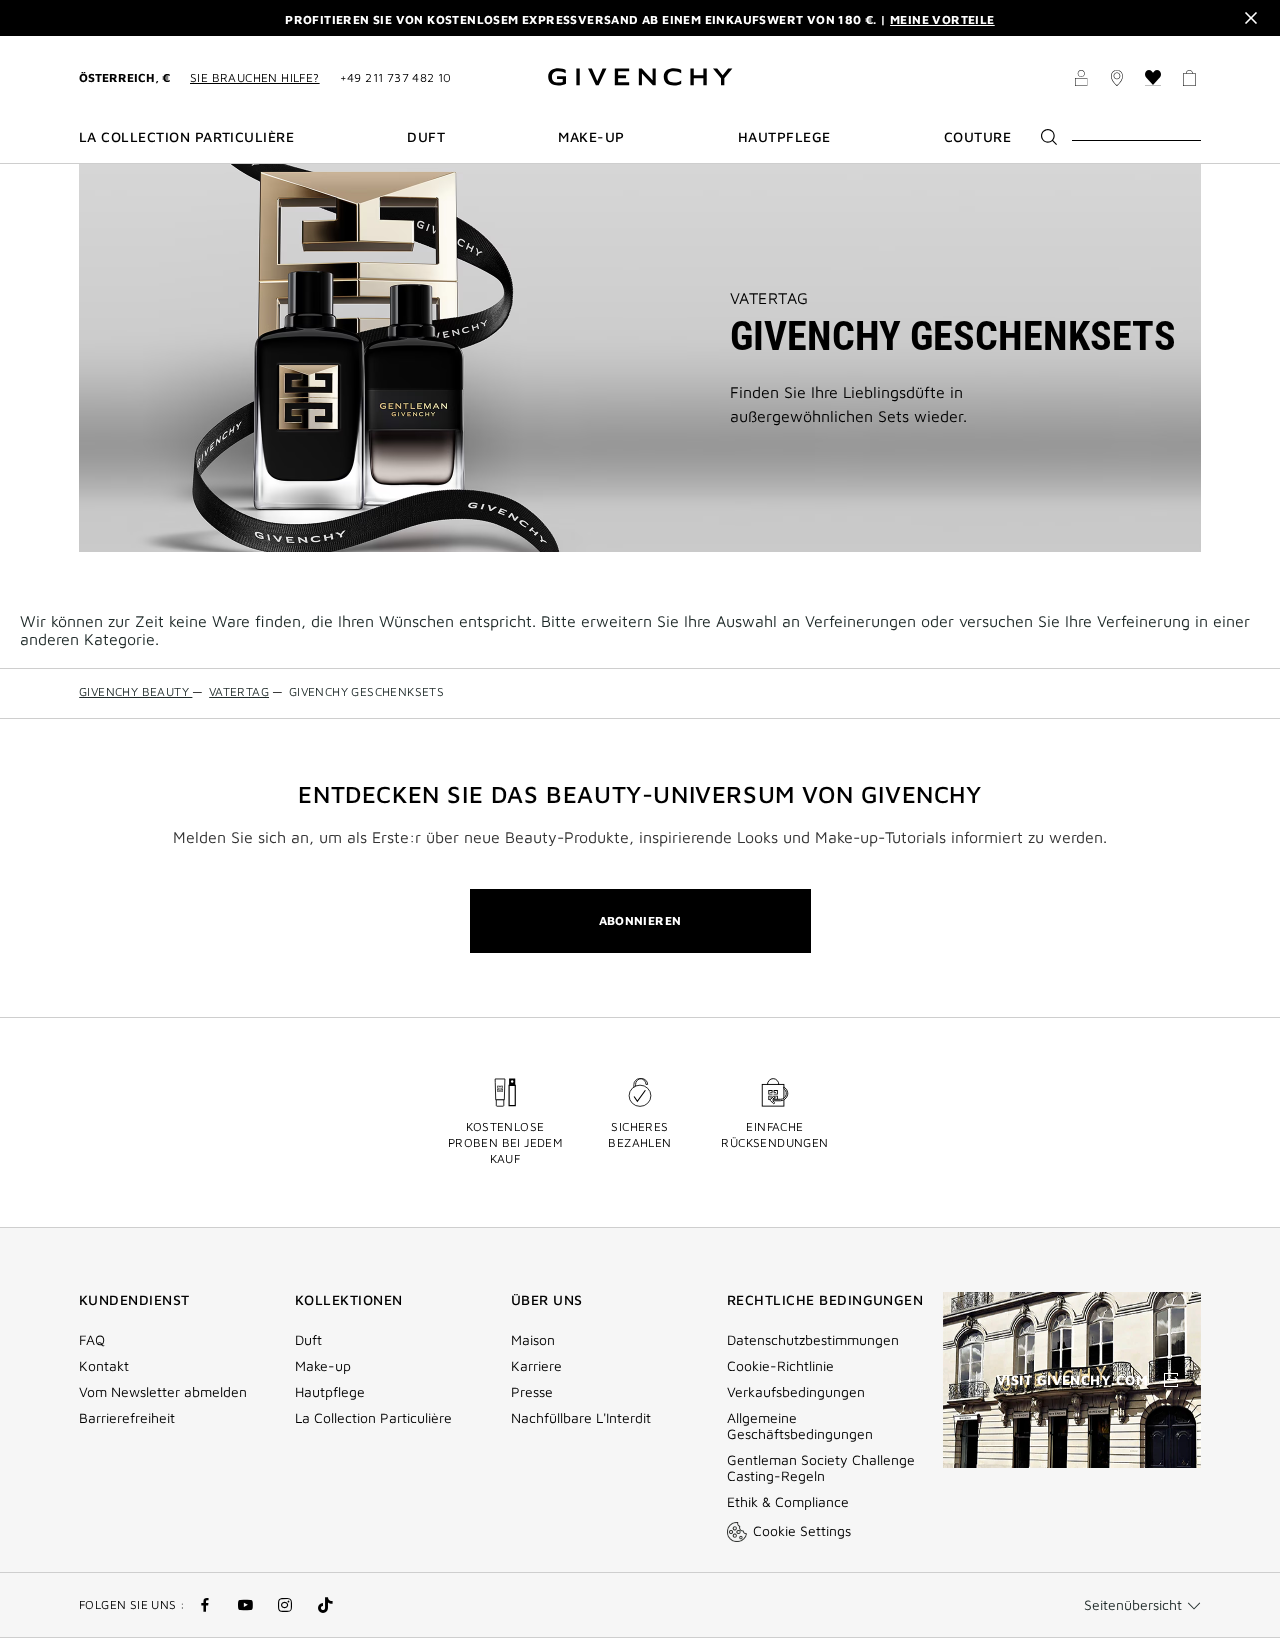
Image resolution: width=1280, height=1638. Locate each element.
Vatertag (769, 298)
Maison (533, 1340)
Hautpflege (330, 1392)
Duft (308, 1340)
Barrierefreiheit (127, 1418)
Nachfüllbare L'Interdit (581, 1418)
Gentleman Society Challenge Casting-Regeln (821, 1468)
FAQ (92, 1340)
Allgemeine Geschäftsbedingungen (800, 1426)
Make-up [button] (591, 137)
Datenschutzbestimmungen (813, 1340)
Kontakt (104, 1366)
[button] (1081, 81)
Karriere (536, 1366)
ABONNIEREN (640, 920)
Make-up (323, 1366)
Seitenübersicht (1133, 1604)
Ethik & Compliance (788, 1502)
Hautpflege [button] (784, 137)
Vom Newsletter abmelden (163, 1392)
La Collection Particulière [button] (186, 137)
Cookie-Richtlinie (780, 1366)
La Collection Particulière (373, 1418)
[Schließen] (1251, 18)
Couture (977, 137)
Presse (532, 1392)
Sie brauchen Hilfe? (255, 77)
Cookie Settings (802, 1530)
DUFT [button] (426, 137)
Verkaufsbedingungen (798, 1392)
